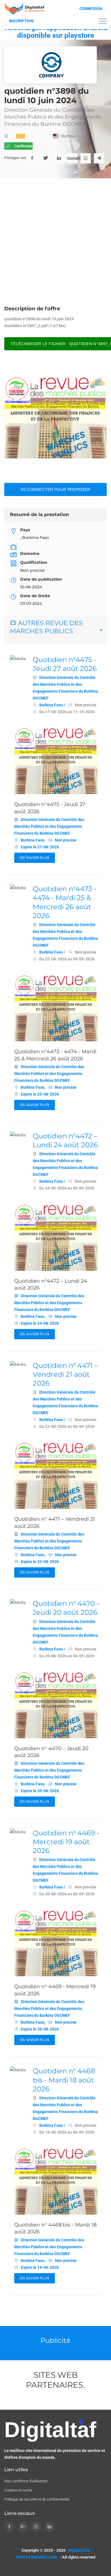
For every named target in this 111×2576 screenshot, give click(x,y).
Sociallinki (72, 158)
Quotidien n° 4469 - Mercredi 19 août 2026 (66, 1842)
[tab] (55, 630)
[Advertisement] (55, 247)
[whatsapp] (86, 158)
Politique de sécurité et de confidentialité (37, 2499)
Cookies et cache (18, 2490)
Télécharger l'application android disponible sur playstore (55, 31)
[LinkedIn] (59, 158)
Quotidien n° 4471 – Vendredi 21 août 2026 (65, 1374)
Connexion (91, 9)
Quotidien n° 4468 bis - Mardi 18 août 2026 (64, 2080)
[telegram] (99, 158)
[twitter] (46, 158)
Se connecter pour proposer (55, 489)
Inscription (21, 21)
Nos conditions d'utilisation (26, 2481)
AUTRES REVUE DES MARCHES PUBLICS (46, 627)
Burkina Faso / (52, 705)
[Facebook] (32, 158)
